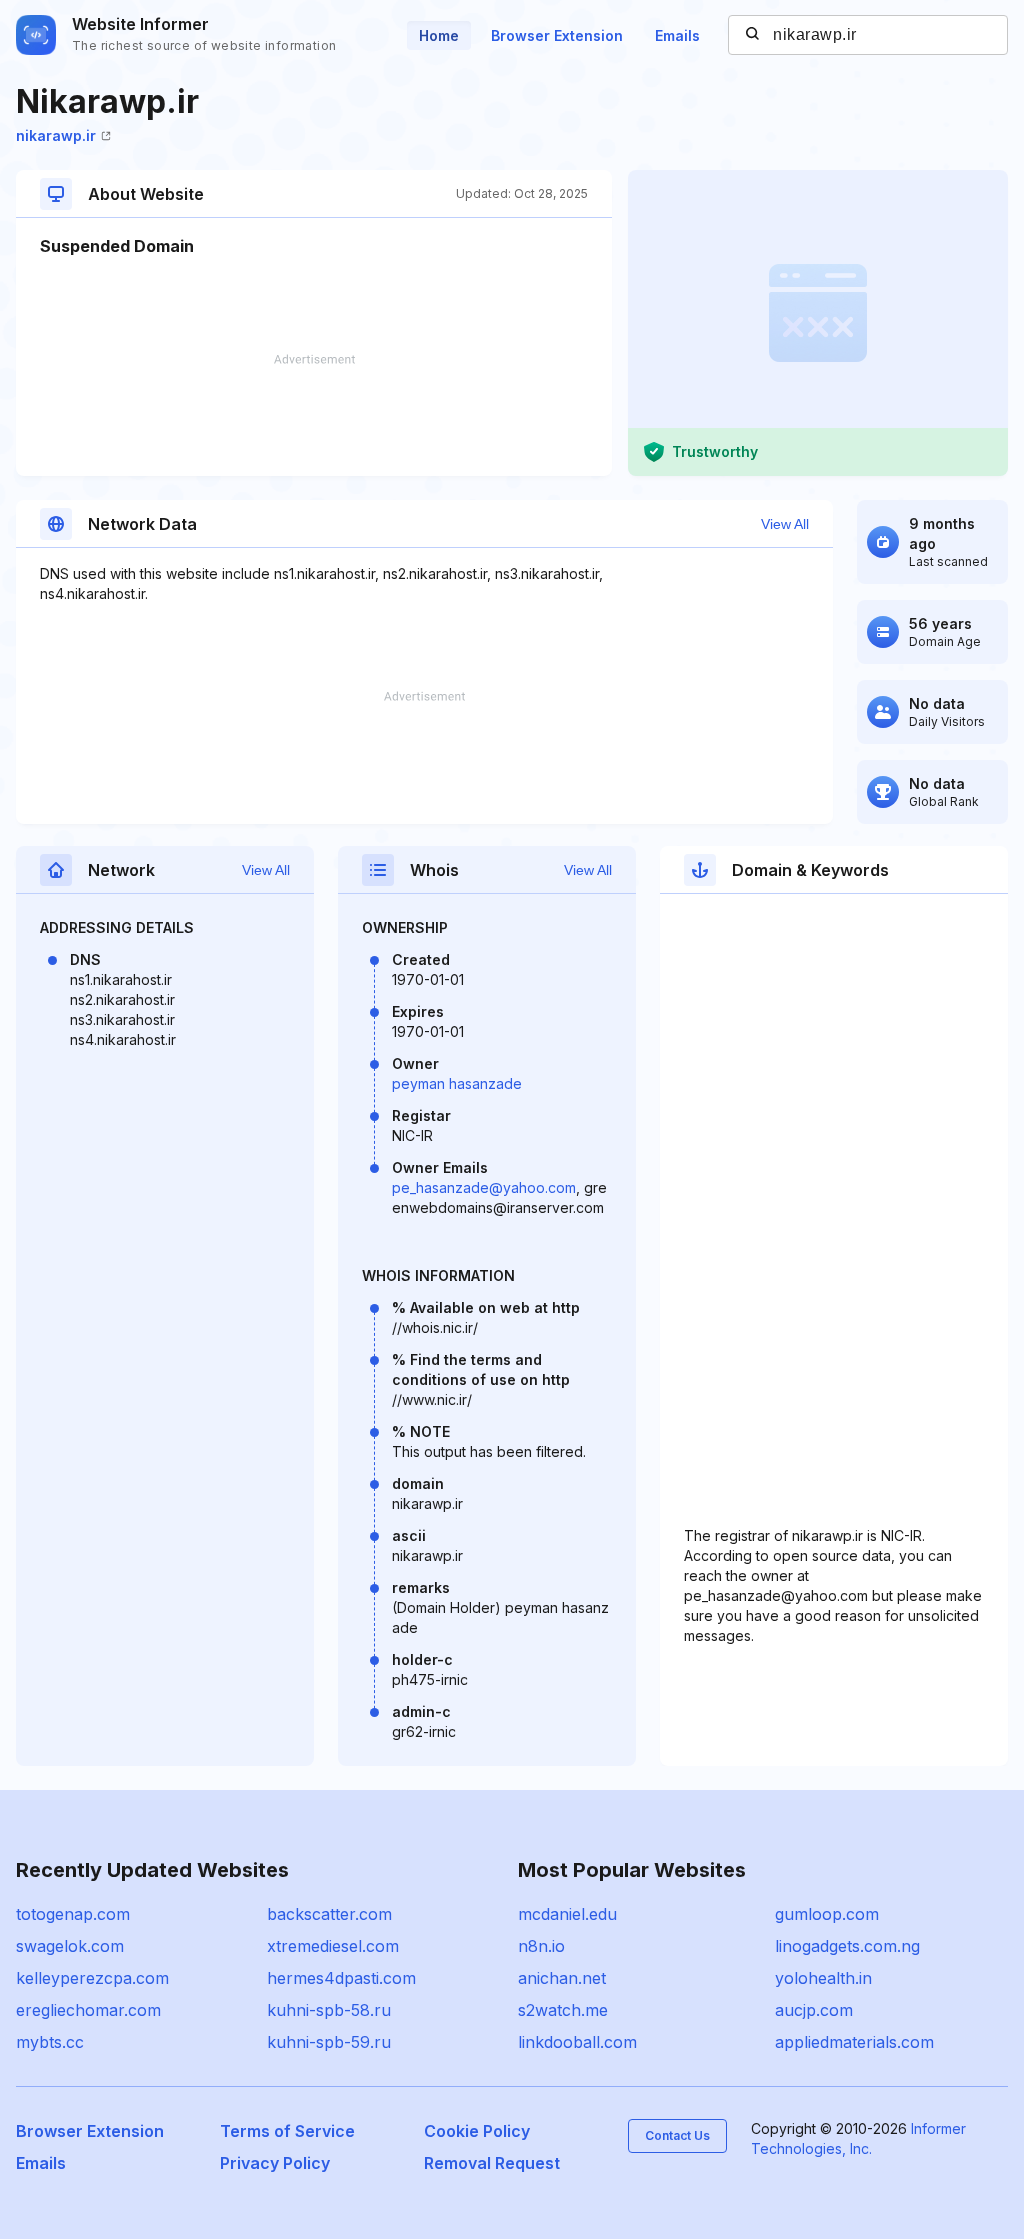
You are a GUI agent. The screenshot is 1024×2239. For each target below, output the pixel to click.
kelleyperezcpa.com (92, 1978)
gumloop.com (827, 1914)
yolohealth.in (823, 1978)
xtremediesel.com (333, 1946)
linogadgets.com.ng (847, 1946)
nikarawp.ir (56, 135)
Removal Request (492, 2163)
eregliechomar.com (88, 2010)
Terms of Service (287, 2131)
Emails (677, 35)
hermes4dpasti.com (341, 1978)
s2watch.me (563, 2010)
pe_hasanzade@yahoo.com (484, 1187)
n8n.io (541, 1946)
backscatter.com (329, 1914)
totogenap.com (73, 1914)
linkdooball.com (577, 2042)
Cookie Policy (477, 2131)
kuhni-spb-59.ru (329, 2042)
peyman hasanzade (457, 1083)
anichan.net (562, 1978)
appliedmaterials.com (854, 2042)
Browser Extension (557, 35)
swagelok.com (70, 1946)
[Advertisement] (314, 415)
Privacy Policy (275, 2163)
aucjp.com (814, 2010)
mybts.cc (50, 2042)
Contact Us (677, 2135)
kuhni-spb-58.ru (329, 2010)
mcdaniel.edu (567, 1914)
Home (439, 35)
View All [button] (785, 524)
